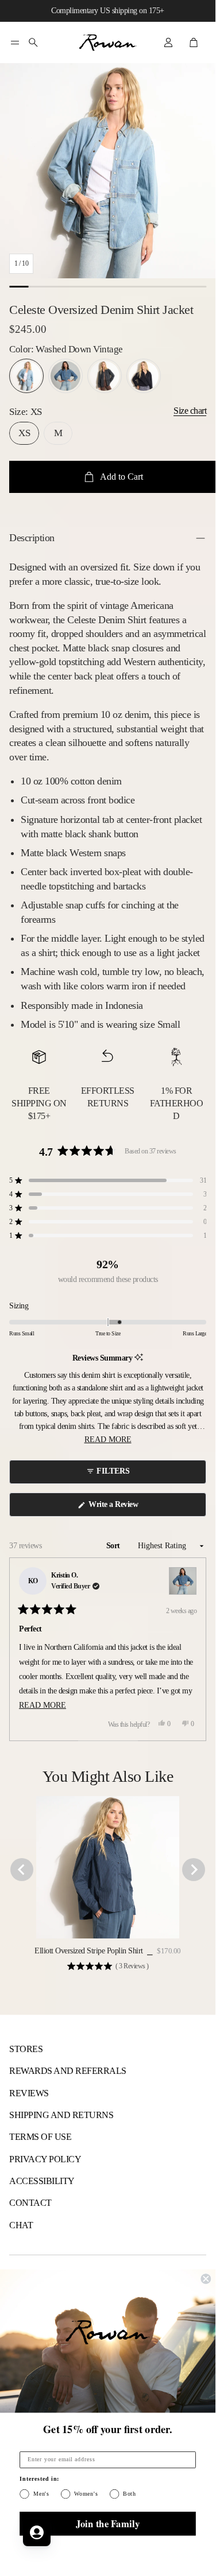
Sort (114, 1546)
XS (24, 433)
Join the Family (108, 2523)
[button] (15, 42)
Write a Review (115, 1508)
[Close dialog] (206, 2279)
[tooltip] (139, 1358)
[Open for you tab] (37, 2532)
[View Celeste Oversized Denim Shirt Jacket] (183, 1581)
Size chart (190, 411)
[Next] (192, 1649)
